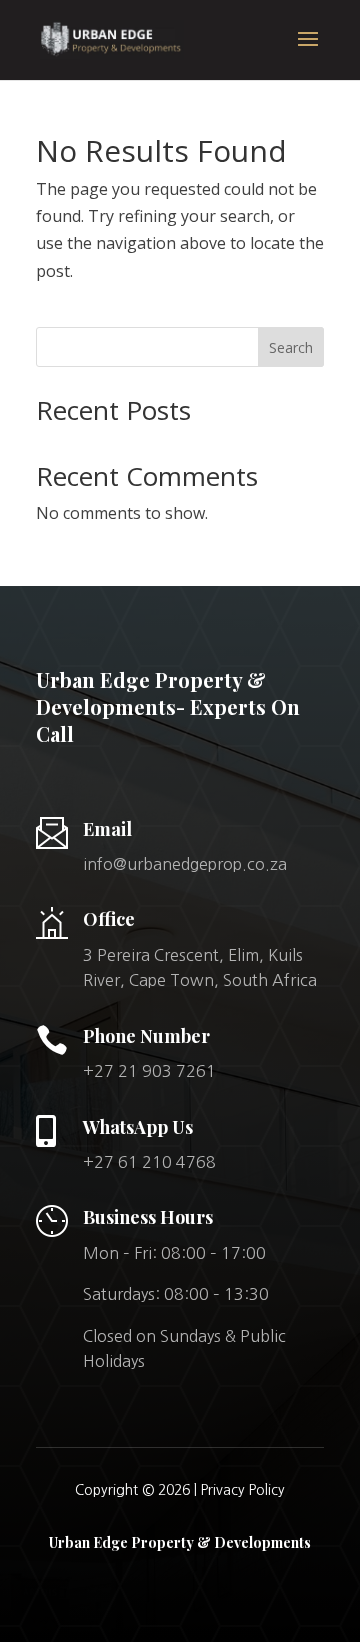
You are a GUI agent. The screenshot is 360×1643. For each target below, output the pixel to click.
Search (291, 347)
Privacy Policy (243, 1490)
